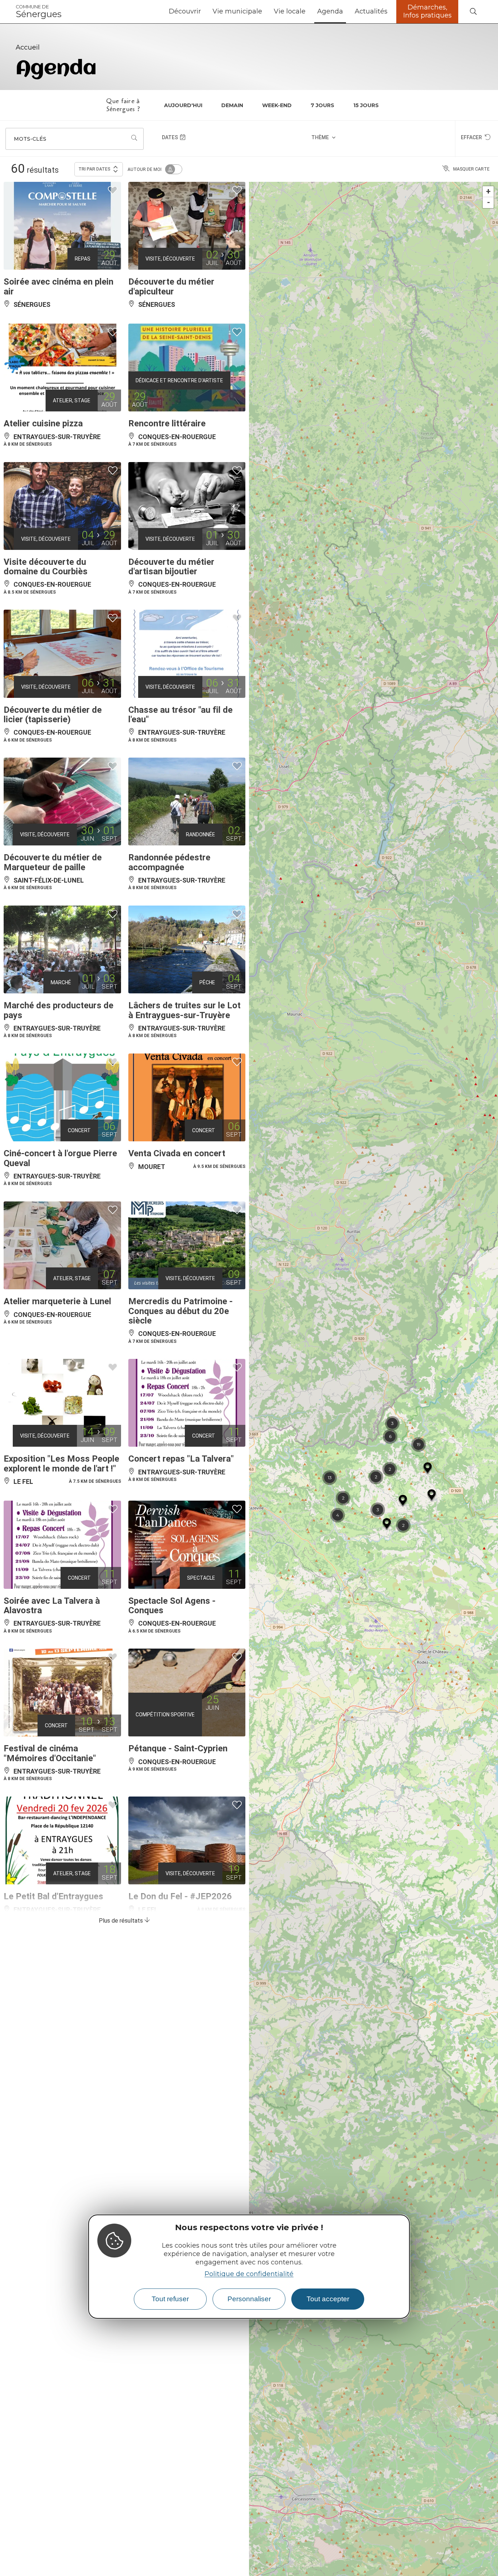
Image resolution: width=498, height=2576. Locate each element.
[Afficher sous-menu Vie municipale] (265, 12)
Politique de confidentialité (249, 2274)
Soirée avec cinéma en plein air (59, 286)
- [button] (489, 202)
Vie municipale (237, 11)
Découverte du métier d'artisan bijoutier (171, 567)
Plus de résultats (122, 1921)
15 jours (366, 105)
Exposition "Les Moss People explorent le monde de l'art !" (61, 1463)
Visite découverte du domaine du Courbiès (46, 567)
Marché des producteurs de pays (59, 1010)
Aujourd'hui (183, 105)
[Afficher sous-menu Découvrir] (204, 12)
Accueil (28, 47)
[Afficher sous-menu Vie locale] (308, 12)
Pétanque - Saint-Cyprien (178, 1748)
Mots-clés (30, 139)
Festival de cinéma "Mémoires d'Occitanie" (50, 1753)
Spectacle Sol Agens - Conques (172, 1606)
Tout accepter (328, 2299)
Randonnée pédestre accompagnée (169, 862)
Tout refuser (170, 2299)
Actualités (371, 11)
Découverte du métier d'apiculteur (171, 286)
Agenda (330, 11)
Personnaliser (249, 2299)
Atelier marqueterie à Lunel (57, 1301)
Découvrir (185, 11)
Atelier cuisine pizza (43, 423)
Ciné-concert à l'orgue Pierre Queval (60, 1158)
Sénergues (39, 12)
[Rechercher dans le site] (473, 12)
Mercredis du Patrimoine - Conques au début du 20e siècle (180, 1311)
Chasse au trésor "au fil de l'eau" (180, 715)
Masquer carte (471, 169)
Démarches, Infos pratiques (427, 11)
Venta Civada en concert (177, 1153)
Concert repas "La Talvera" (181, 1459)
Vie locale (290, 11)
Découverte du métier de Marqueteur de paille (53, 862)
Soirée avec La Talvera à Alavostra (52, 1606)
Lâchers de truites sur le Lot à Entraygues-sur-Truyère (184, 1010)
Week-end (277, 105)
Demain (232, 105)
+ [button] (488, 191)
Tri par (94, 169)
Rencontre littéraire (167, 423)
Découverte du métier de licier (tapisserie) (53, 715)
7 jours (322, 105)
